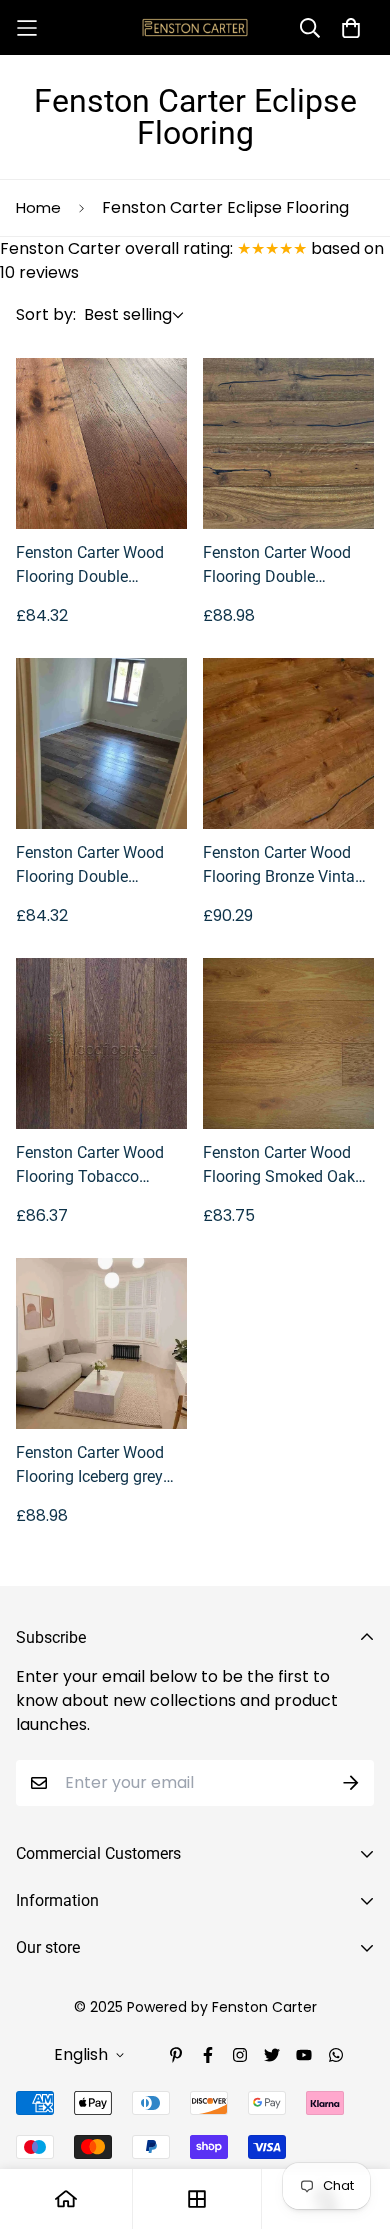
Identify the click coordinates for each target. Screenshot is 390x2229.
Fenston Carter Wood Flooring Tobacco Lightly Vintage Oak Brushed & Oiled (90, 1166)
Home (38, 207)
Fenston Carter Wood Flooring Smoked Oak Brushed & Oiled (279, 1166)
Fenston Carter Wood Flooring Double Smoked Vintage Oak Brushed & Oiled (277, 566)
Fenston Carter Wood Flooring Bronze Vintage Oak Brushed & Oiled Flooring (287, 866)
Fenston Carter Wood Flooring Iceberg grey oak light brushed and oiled (92, 1466)
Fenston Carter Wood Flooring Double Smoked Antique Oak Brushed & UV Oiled (90, 866)
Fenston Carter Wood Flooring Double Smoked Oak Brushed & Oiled (99, 566)
